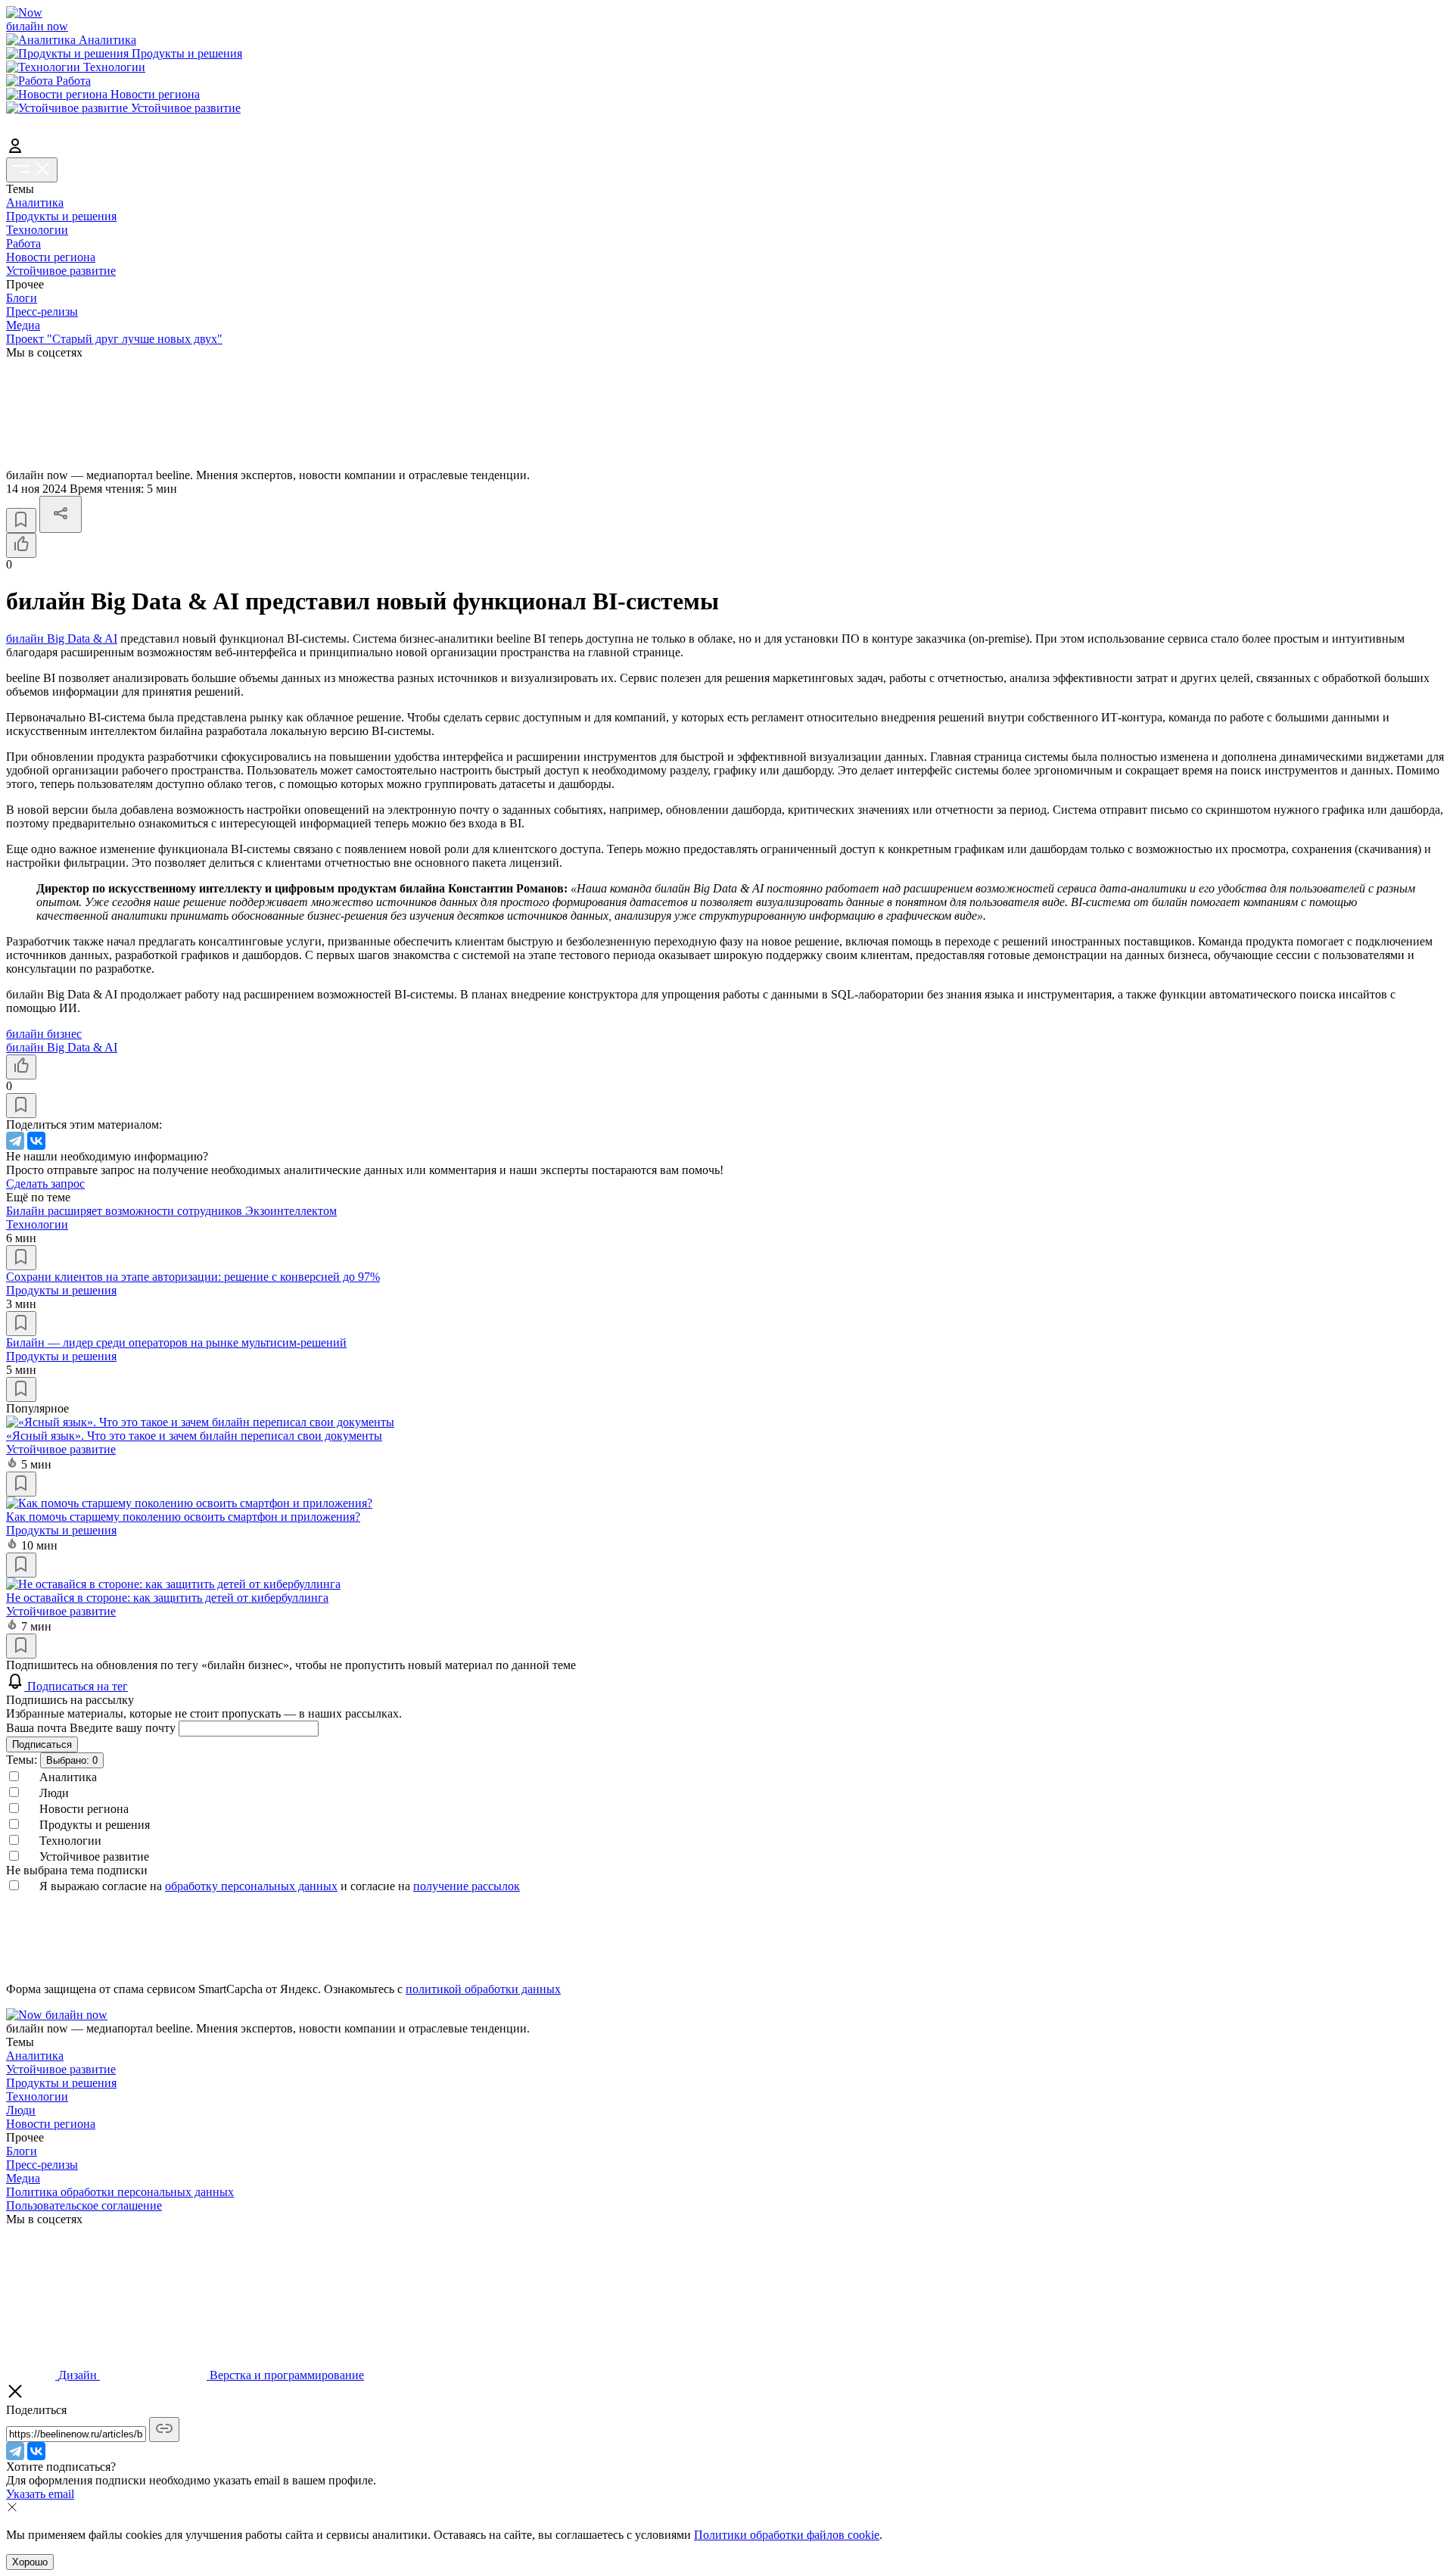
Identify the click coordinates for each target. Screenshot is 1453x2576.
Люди (21, 2110)
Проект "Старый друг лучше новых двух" (114, 339)
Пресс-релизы (42, 311)
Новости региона (51, 257)
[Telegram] (15, 1141)
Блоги (22, 298)
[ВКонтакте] (36, 1141)
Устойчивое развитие (61, 271)
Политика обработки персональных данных (120, 2192)
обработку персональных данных (251, 1886)
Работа (23, 243)
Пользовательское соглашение (84, 2205)
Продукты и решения (61, 216)
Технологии (37, 230)
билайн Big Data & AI (62, 639)
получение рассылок (467, 1886)
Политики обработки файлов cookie (787, 2535)
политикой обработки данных (483, 1989)
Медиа (23, 325)
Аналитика (35, 202)
